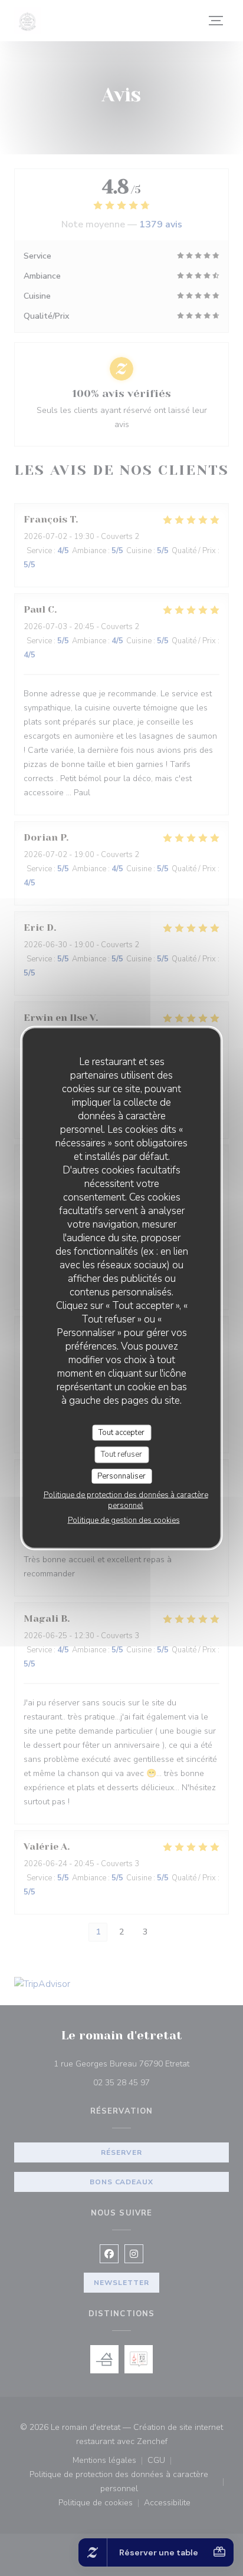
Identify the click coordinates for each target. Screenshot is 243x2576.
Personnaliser (121, 1476)
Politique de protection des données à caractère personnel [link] (126, 1500)
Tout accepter (121, 1432)
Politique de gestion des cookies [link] (124, 1520)
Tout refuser (121, 1454)
